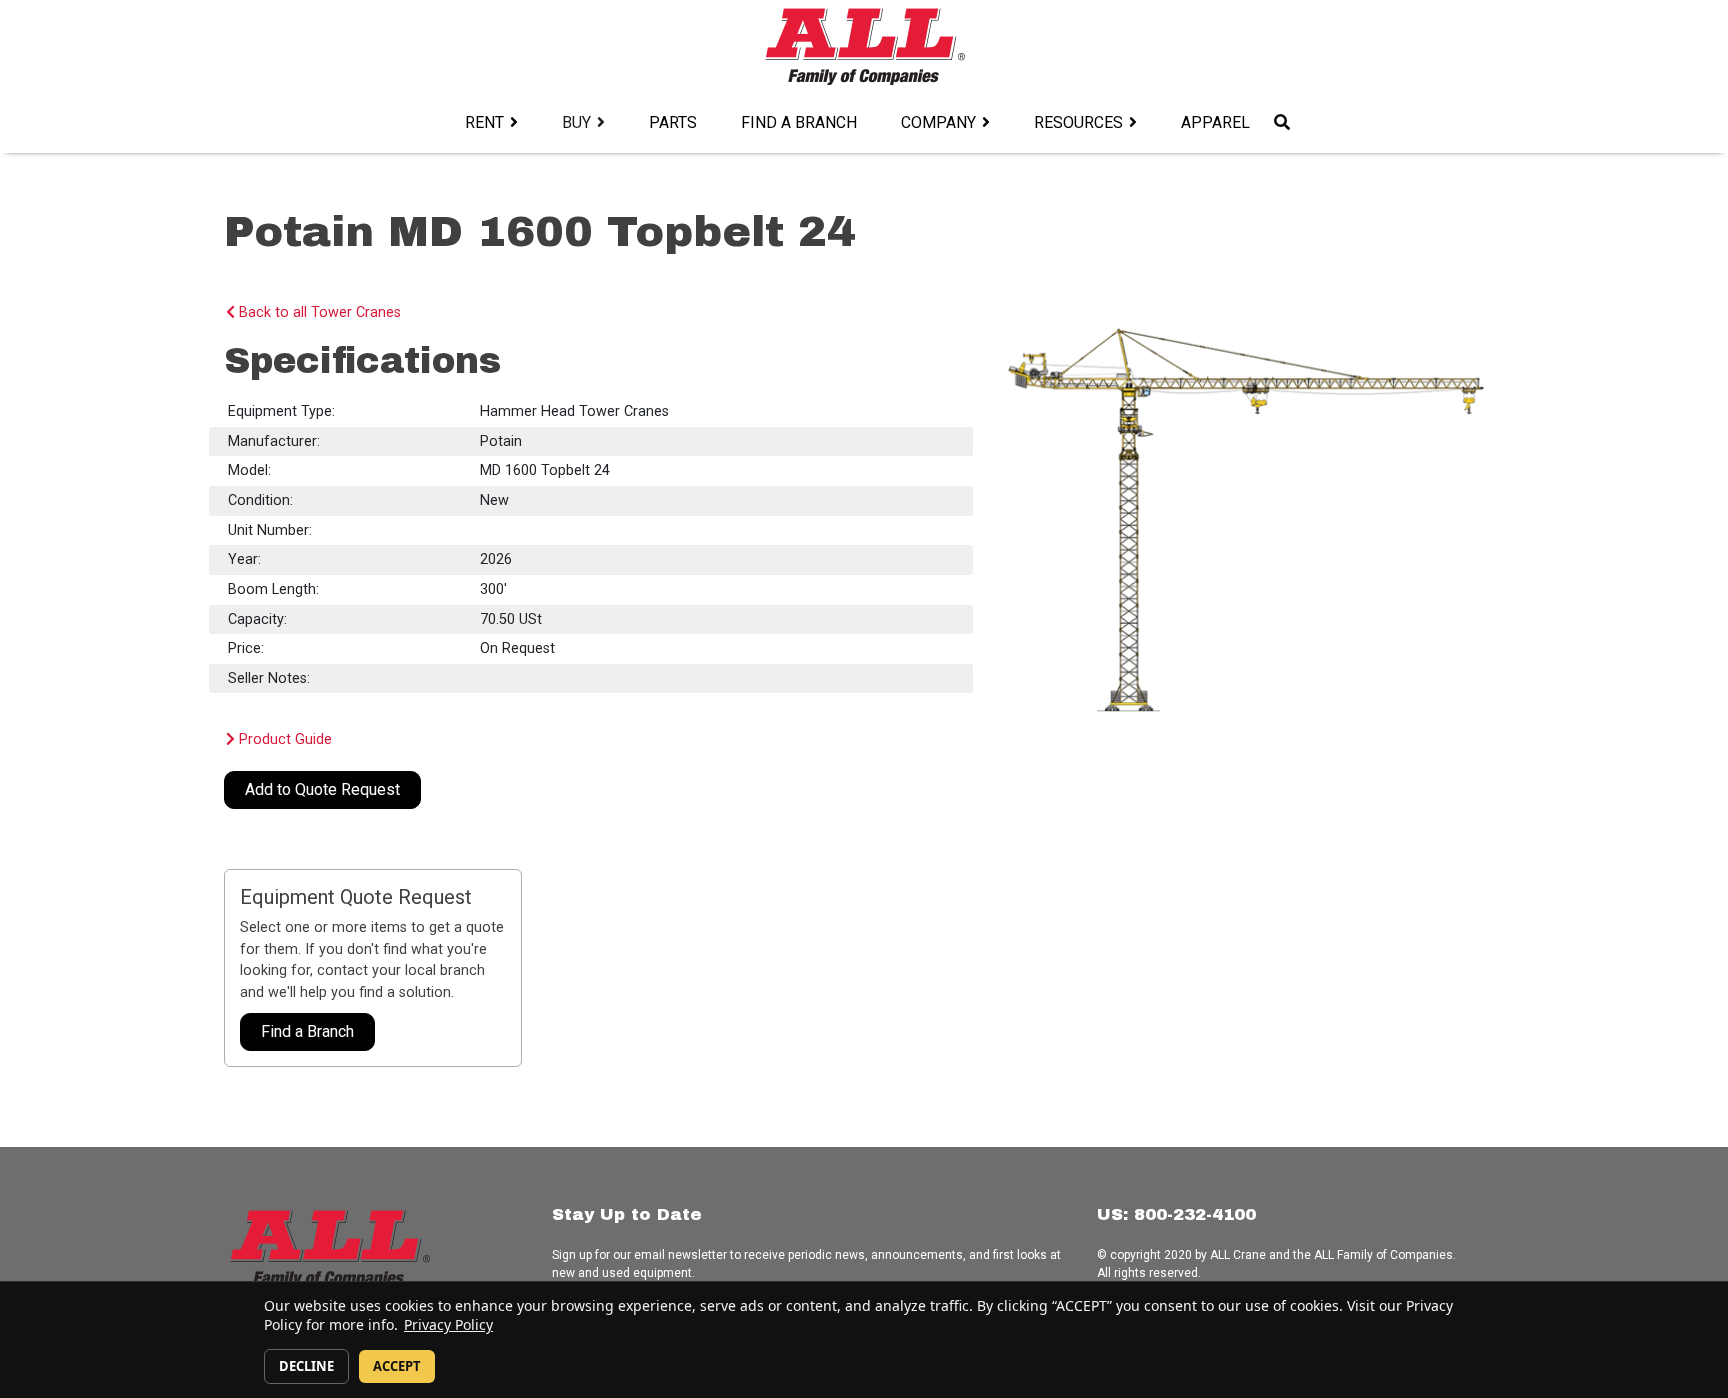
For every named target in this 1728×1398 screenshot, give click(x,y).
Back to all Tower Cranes (318, 312)
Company (938, 122)
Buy (576, 122)
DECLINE (306, 1366)
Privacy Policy (448, 1324)
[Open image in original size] (864, 45)
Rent (484, 122)
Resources (1078, 122)
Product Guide (283, 739)
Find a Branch (799, 122)
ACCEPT (397, 1366)
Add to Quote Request (322, 789)
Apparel (1215, 122)
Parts (673, 122)
